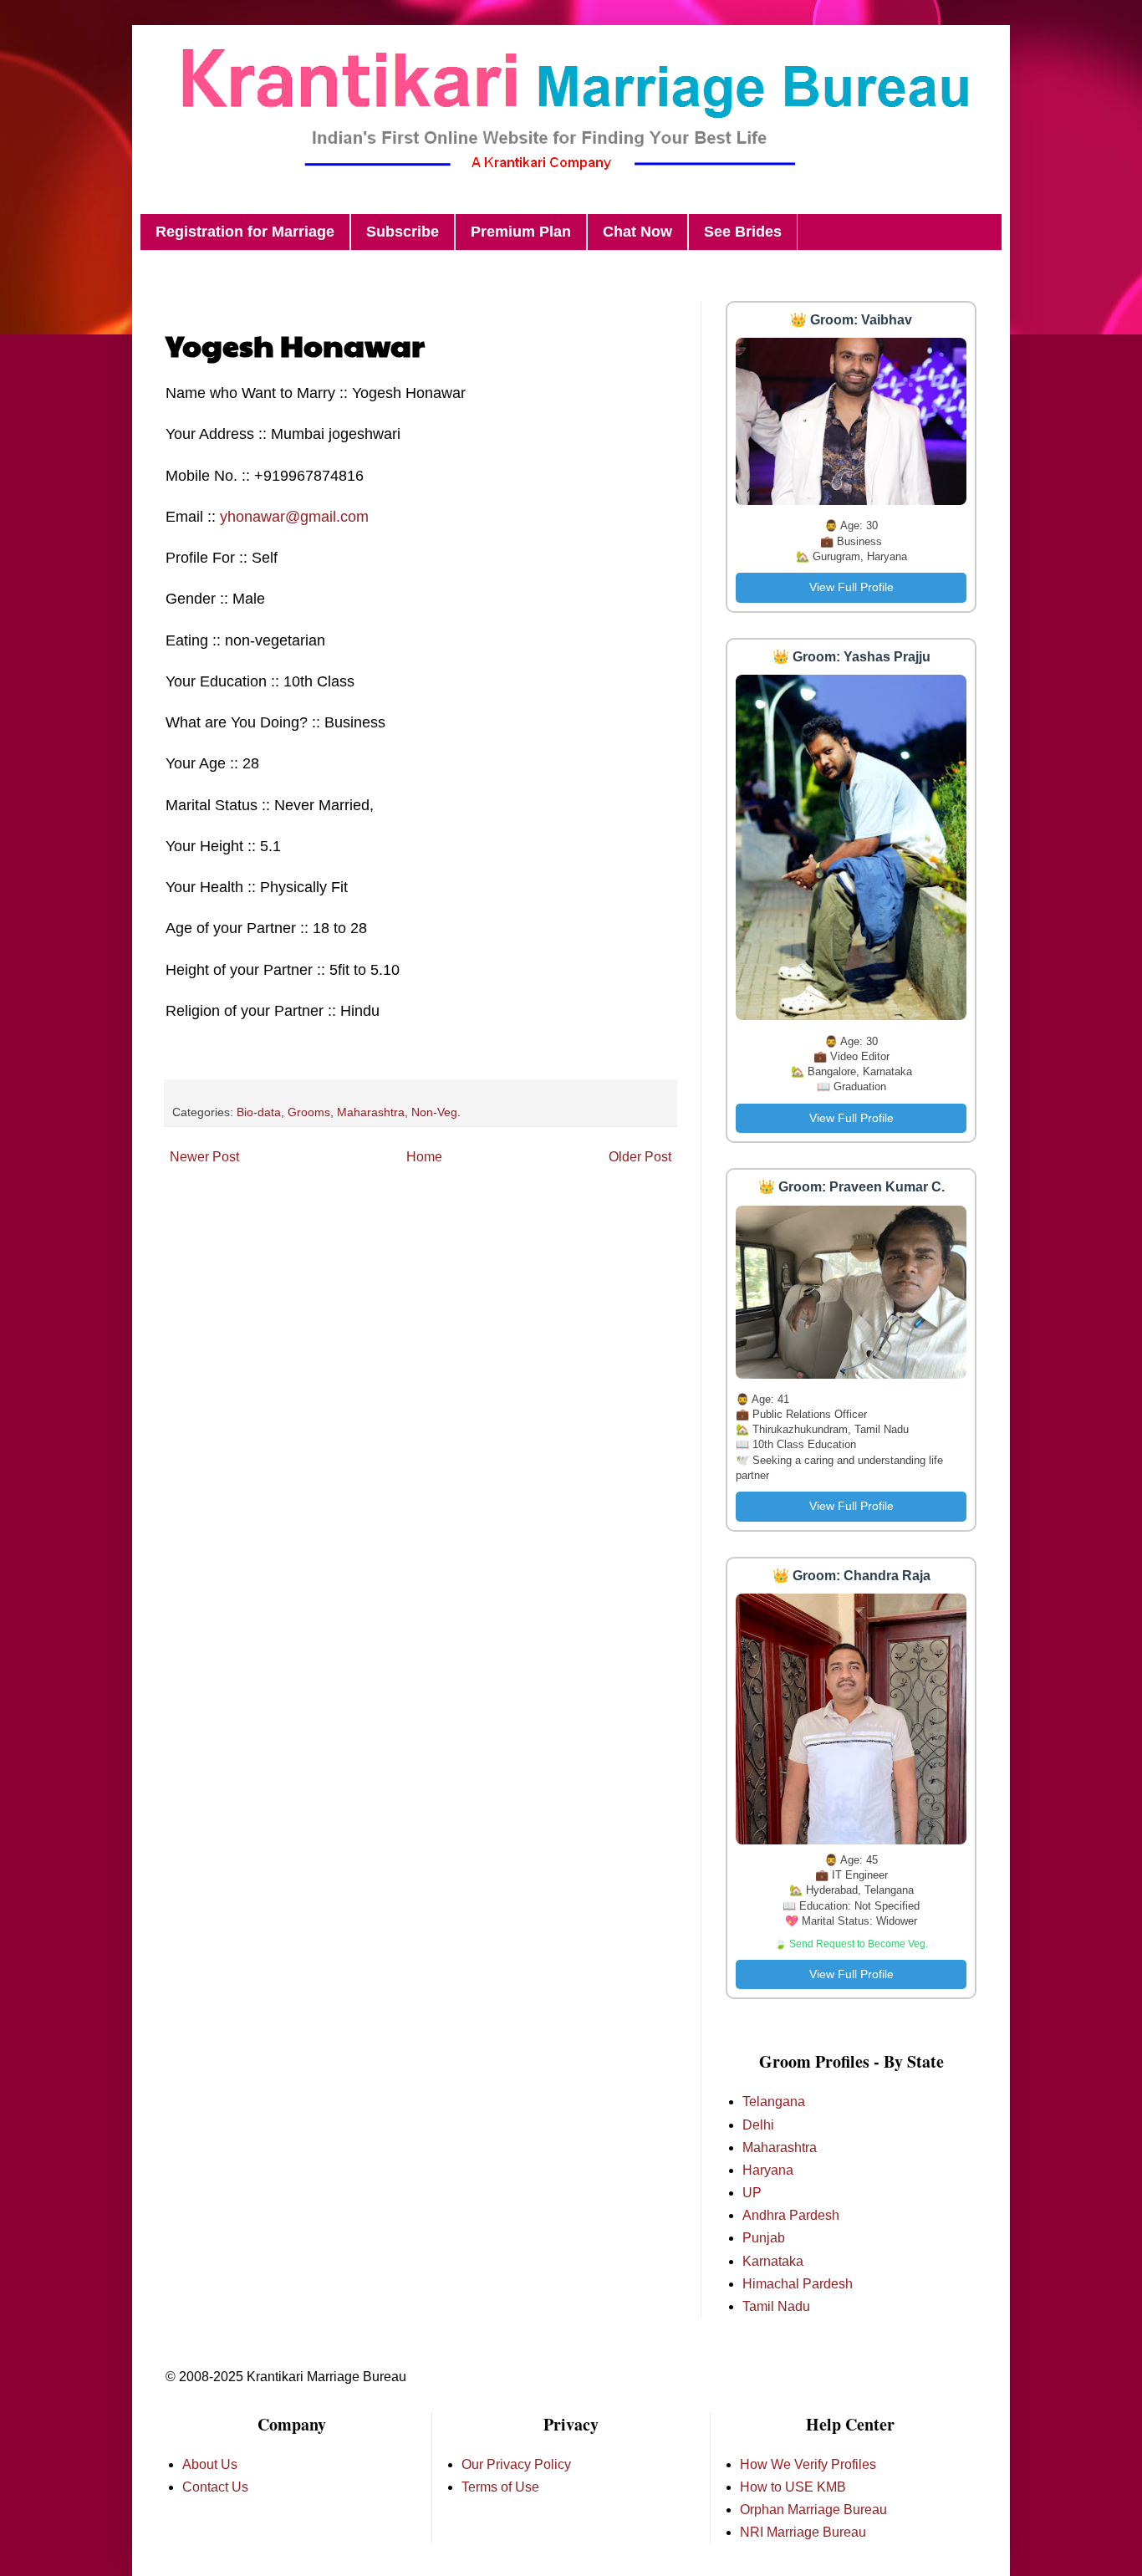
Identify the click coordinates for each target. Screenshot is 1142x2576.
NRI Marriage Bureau (803, 2532)
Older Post (640, 1157)
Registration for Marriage (245, 232)
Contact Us (215, 2487)
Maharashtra (371, 1112)
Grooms (309, 1112)
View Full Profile (851, 587)
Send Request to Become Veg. (859, 1944)
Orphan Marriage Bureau (813, 2510)
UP (752, 2193)
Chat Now (637, 232)
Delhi (758, 2125)
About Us (210, 2464)
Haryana (768, 2170)
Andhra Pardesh (791, 2215)
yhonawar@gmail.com (294, 517)
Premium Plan (521, 232)
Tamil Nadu (776, 2306)
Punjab (764, 2238)
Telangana (774, 2102)
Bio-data (259, 1112)
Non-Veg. (436, 1112)
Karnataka (773, 2261)
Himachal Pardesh (798, 2284)
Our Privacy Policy (516, 2464)
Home (424, 1157)
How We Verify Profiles (808, 2464)
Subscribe (403, 232)
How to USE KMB (793, 2487)
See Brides (743, 232)
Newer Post (204, 1157)
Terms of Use (500, 2487)
